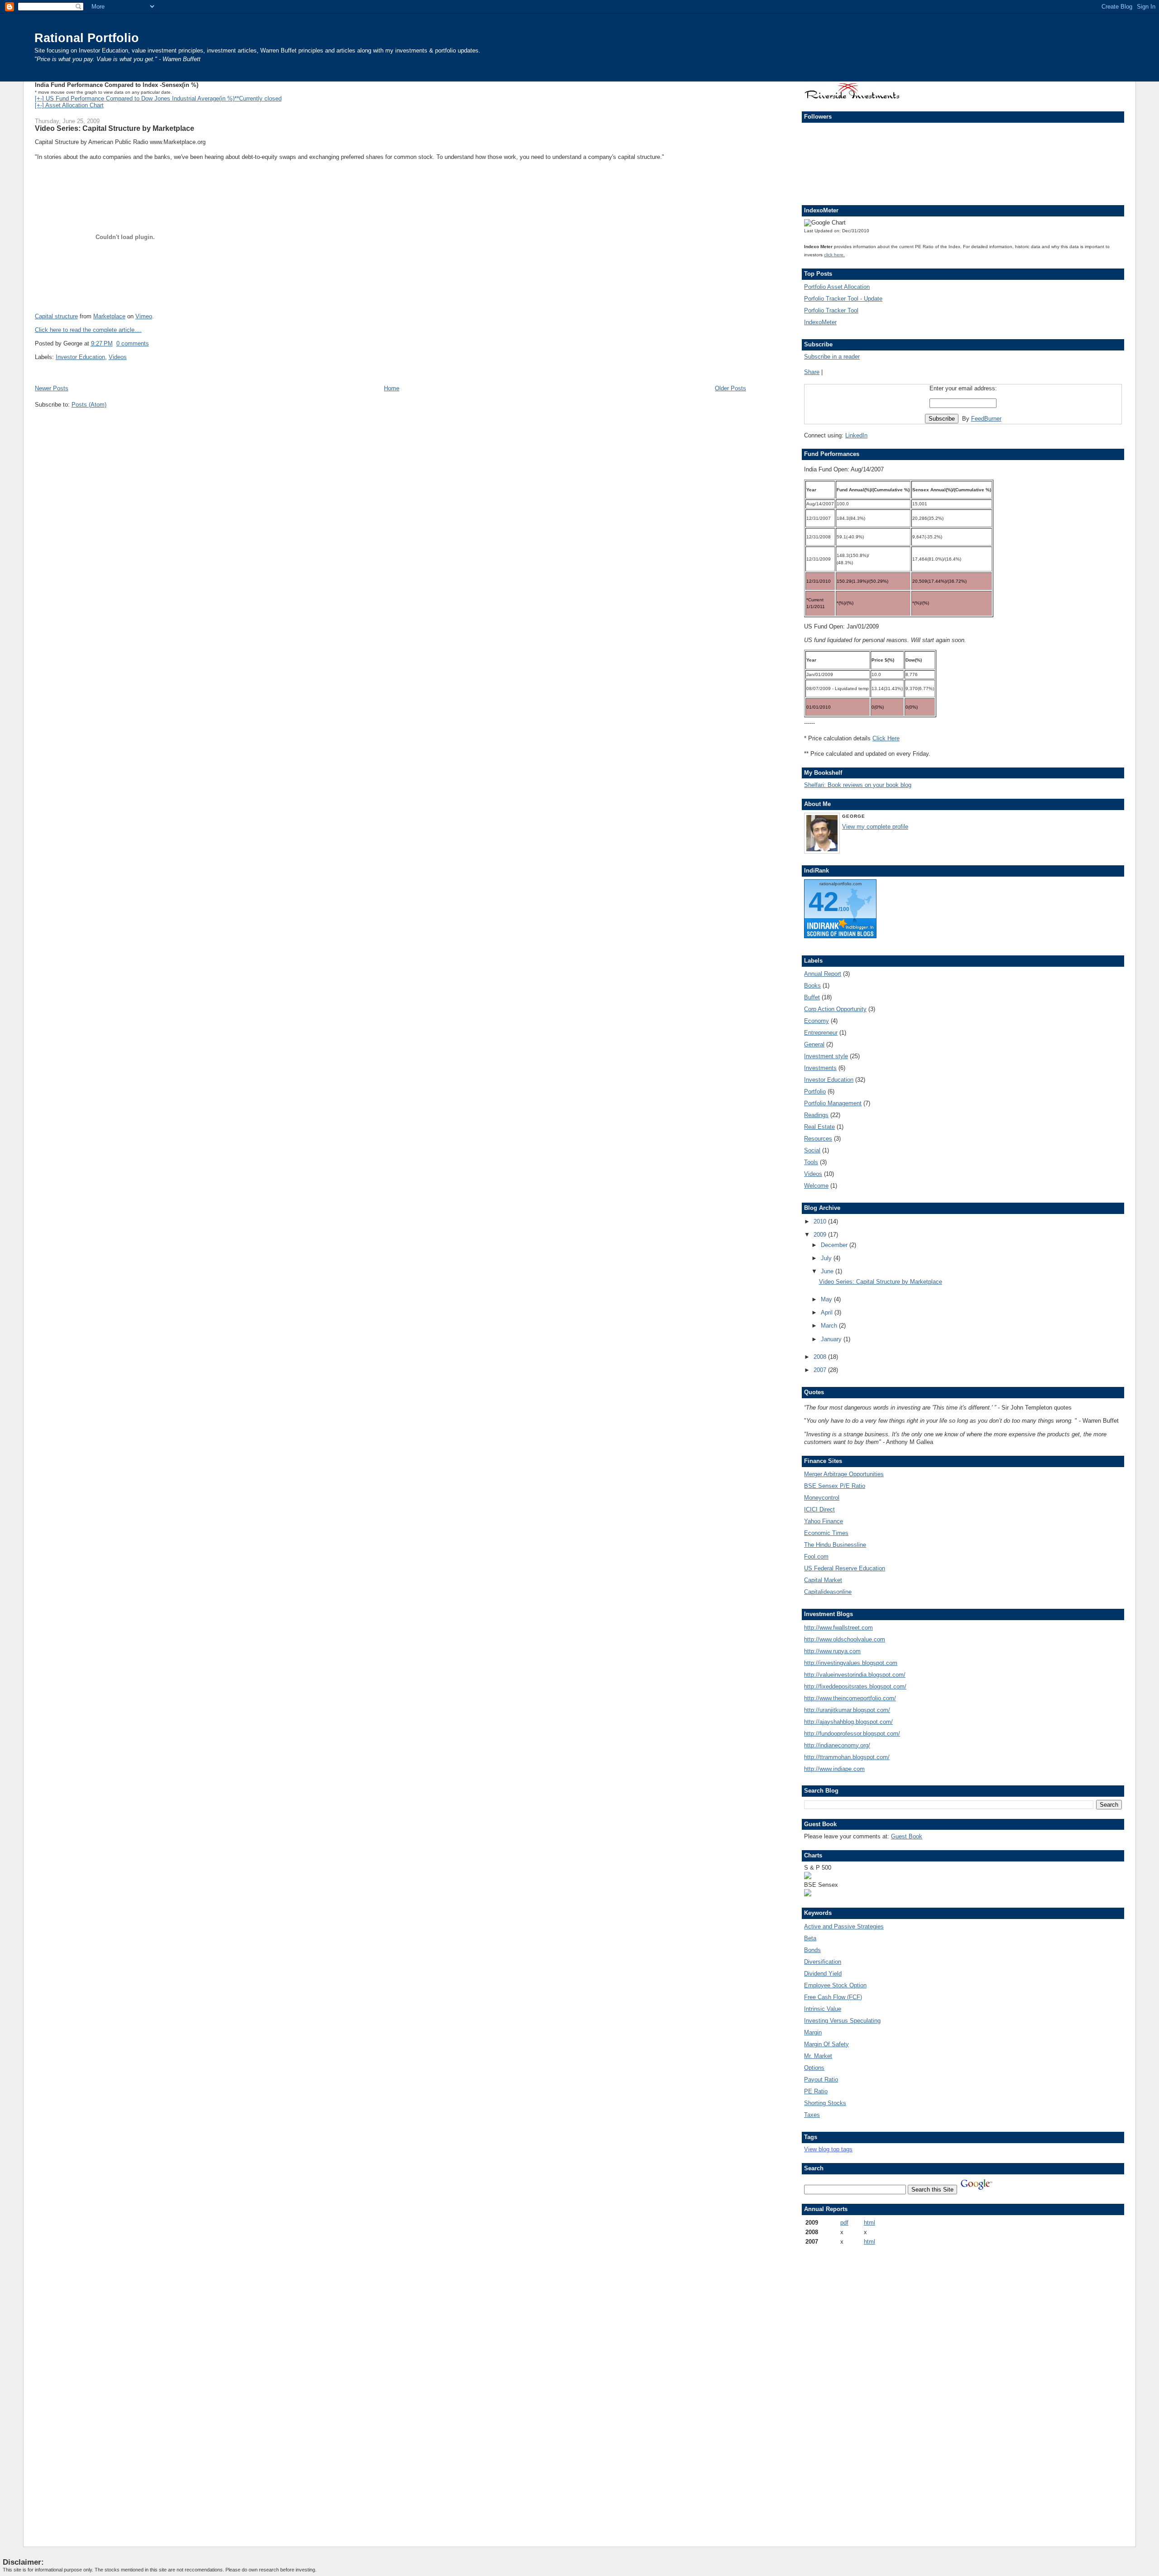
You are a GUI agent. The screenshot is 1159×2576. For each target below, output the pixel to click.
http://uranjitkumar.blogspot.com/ (847, 1710)
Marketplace (109, 316)
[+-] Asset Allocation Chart (69, 105)
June (828, 1271)
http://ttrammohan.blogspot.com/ (847, 1757)
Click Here (886, 738)
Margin (813, 2032)
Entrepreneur (821, 1033)
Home (392, 388)
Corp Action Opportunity (835, 1009)
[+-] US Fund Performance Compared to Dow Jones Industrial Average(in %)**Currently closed (158, 98)
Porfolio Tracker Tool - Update (843, 299)
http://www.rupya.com (832, 1651)
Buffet (812, 997)
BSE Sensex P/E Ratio (835, 1486)
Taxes (812, 2115)
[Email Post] (152, 343)
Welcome (816, 1186)
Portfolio (815, 1091)
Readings (816, 1115)
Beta (810, 1938)
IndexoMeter (820, 322)
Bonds (812, 1950)
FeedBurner (986, 419)
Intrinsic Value (823, 2009)
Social (812, 1150)
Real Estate (819, 1127)
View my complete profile (875, 827)
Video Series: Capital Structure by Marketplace (115, 128)
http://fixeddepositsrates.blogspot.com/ (855, 1686)
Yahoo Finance (824, 1521)
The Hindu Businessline (835, 1545)
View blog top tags (828, 2149)
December (835, 1245)
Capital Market (823, 1580)
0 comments (133, 343)
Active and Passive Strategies (844, 1926)
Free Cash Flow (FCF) (833, 1997)
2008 (821, 1357)
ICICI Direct (819, 1509)
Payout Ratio (821, 2080)
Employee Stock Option (835, 1985)
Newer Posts (52, 388)
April (828, 1312)
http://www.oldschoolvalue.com (845, 1639)
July (827, 1258)
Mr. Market (818, 2056)
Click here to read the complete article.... (88, 330)
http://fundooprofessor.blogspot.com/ (852, 1734)
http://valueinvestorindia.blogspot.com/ (855, 1675)
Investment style (826, 1056)
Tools (811, 1162)
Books (812, 986)
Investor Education (80, 357)
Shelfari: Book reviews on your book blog (858, 785)
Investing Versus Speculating (842, 2021)
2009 (821, 1235)
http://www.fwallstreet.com (838, 1628)
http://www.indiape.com (834, 1769)
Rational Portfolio (87, 38)
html (869, 2223)
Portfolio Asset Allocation (837, 287)
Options (814, 2068)
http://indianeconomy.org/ (837, 1745)
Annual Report (823, 974)
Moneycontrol (822, 1498)
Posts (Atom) (89, 405)
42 (824, 902)
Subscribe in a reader (832, 357)
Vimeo (144, 316)
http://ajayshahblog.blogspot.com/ (848, 1722)
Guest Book (907, 1836)
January (832, 1339)
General (814, 1044)
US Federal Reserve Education (845, 1568)
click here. (834, 255)
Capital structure (56, 316)
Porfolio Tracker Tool (831, 310)
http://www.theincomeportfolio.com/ (850, 1698)
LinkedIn (856, 435)
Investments (820, 1068)
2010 (821, 1221)
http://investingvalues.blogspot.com (851, 1663)
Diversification (823, 1962)
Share (812, 372)
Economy (817, 1021)
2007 (821, 1370)
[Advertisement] (831, 2389)
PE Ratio (816, 2091)
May (827, 1299)
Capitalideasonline (828, 1592)
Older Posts (730, 388)
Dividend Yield (823, 1974)
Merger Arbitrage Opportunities (844, 1474)
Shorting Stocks (825, 2103)
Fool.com (816, 1557)
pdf (844, 2223)
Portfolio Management (833, 1103)
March (830, 1326)
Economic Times (826, 1533)
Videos (118, 357)
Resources (818, 1139)
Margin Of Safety (826, 2044)
